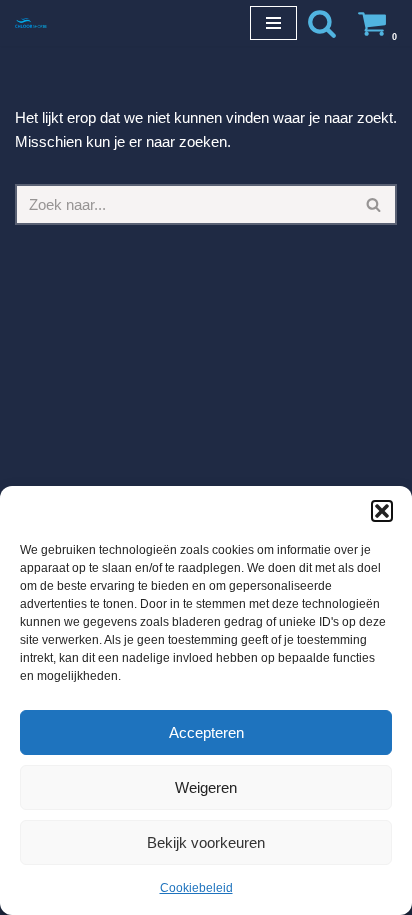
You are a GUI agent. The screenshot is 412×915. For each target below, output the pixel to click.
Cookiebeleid (196, 888)
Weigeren (206, 787)
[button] (382, 511)
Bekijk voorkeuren (206, 842)
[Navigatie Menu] (273, 23)
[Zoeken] (322, 23)
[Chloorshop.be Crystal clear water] (31, 22)
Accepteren (206, 732)
